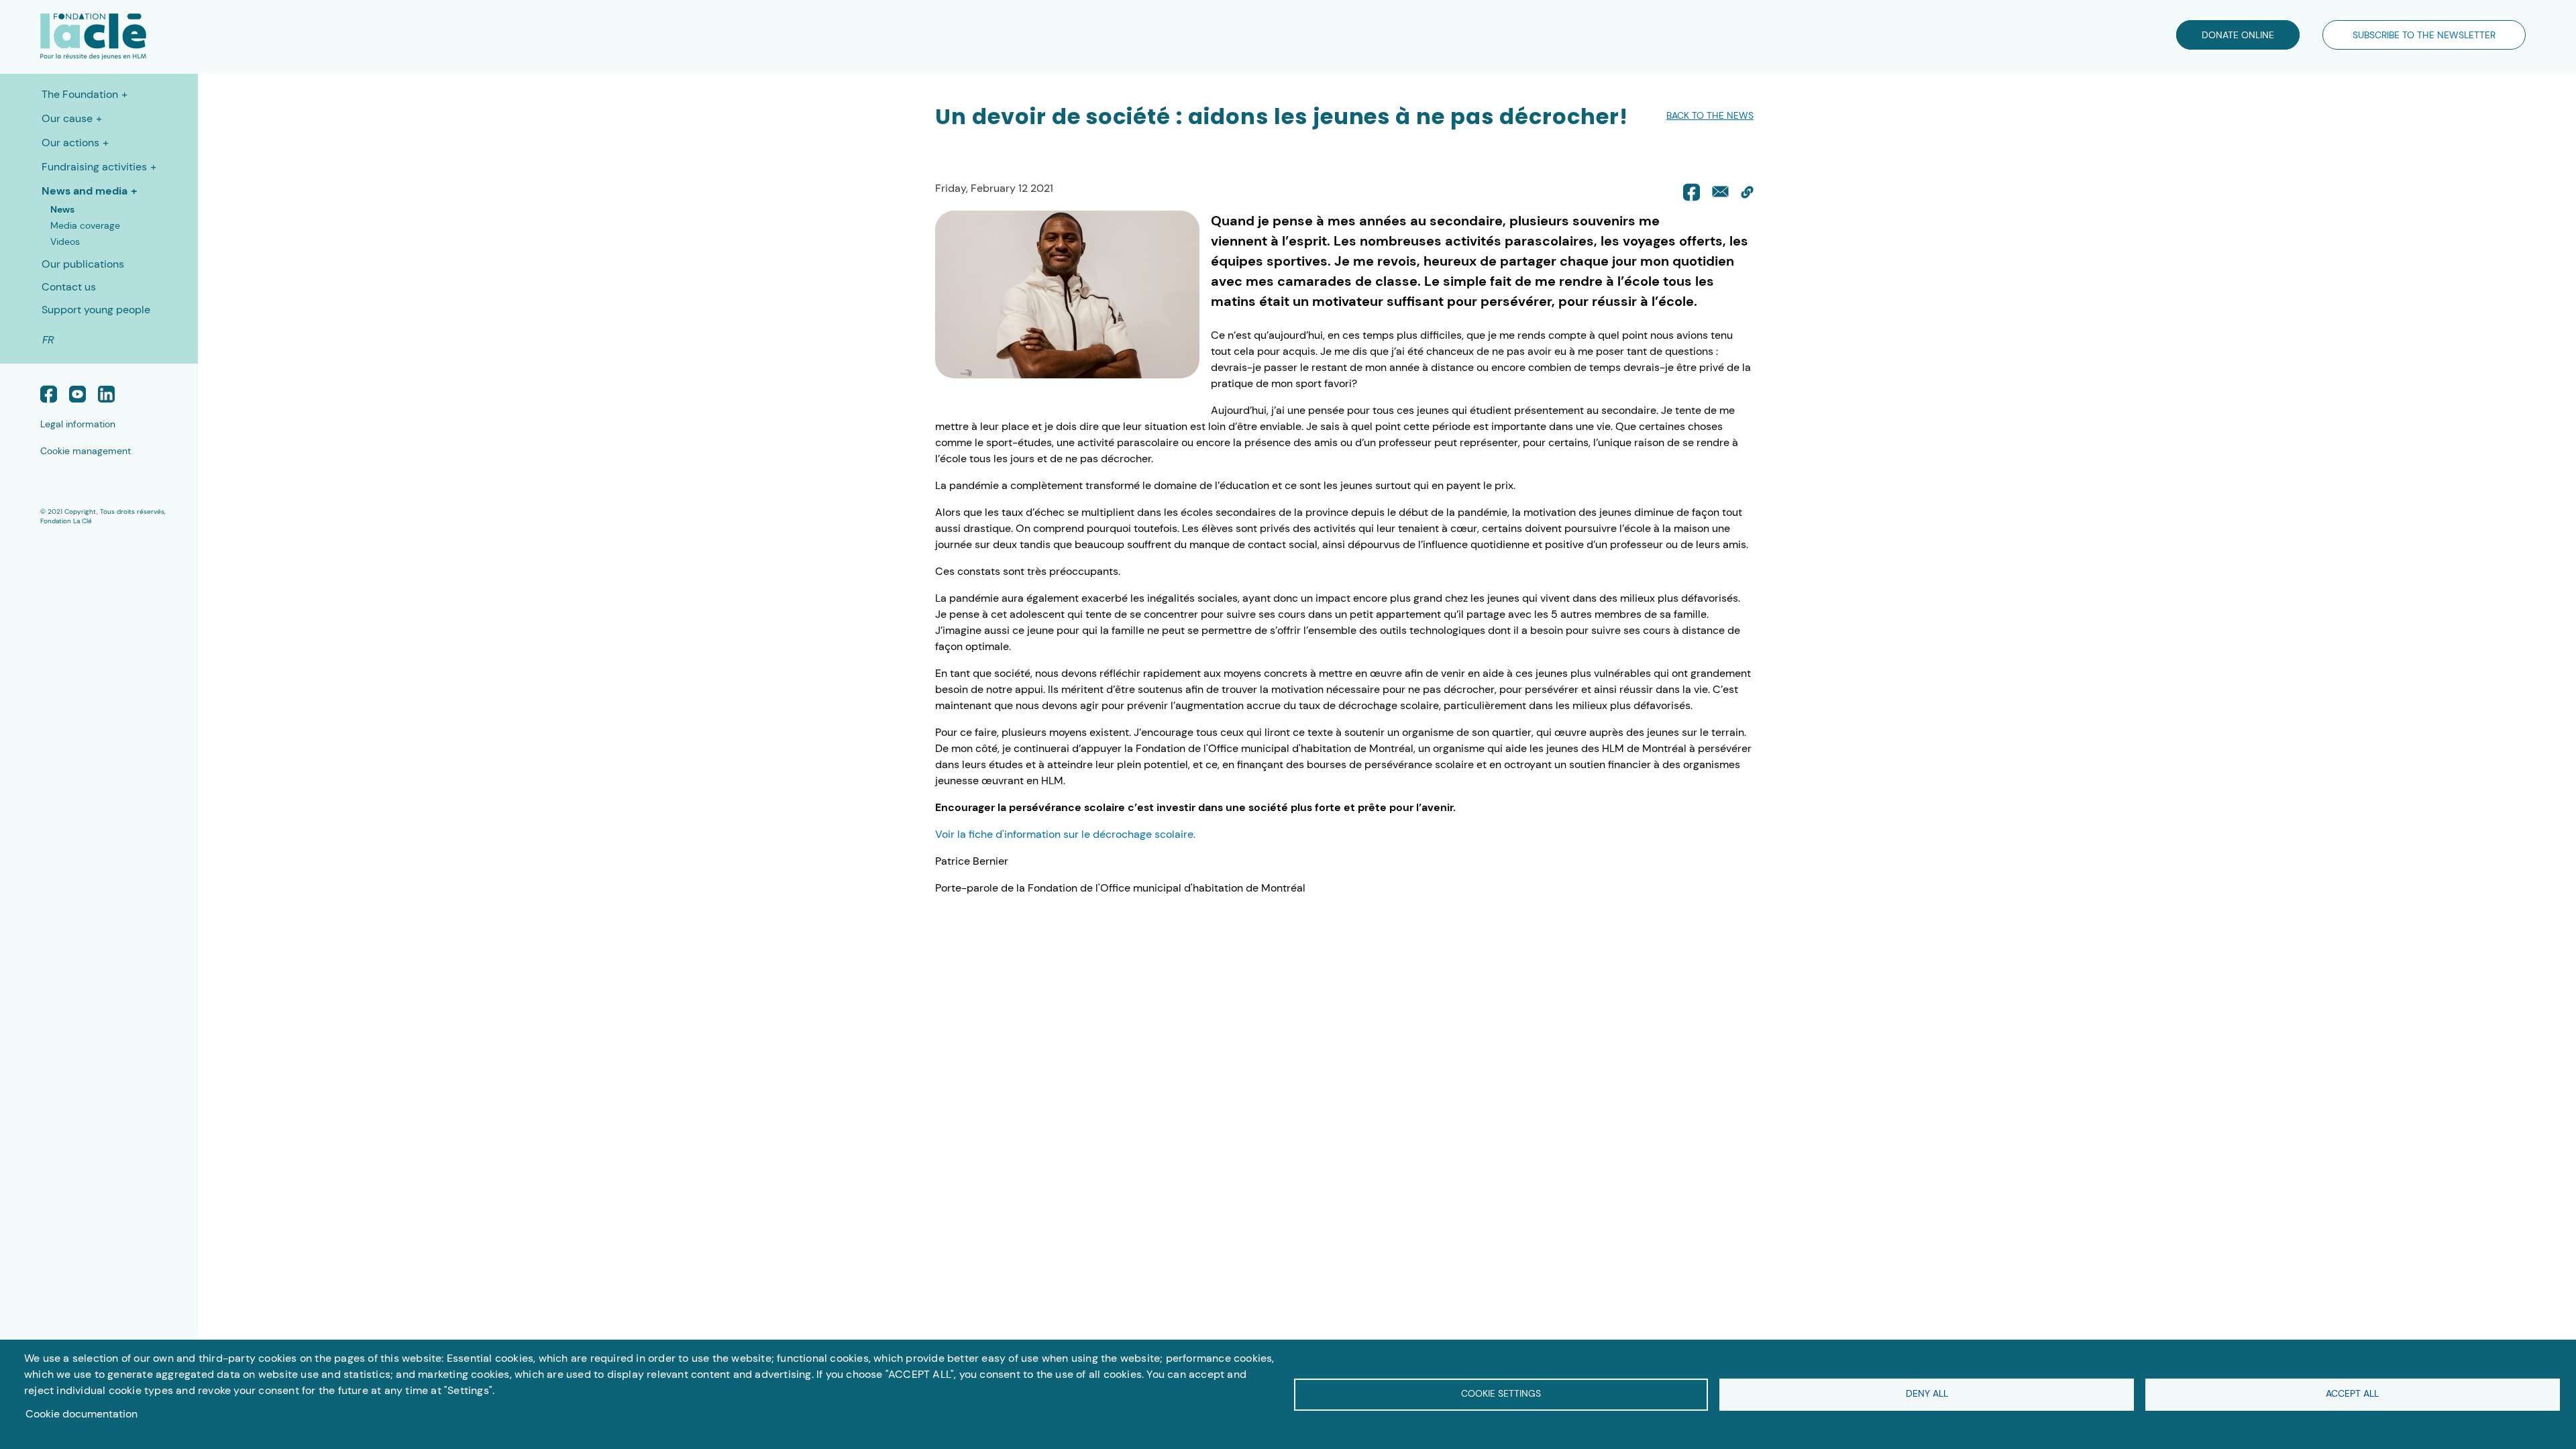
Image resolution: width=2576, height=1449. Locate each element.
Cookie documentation (82, 1414)
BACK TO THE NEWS (1710, 115)
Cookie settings (1501, 1394)
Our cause (67, 118)
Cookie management (86, 451)
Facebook (49, 394)
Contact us (69, 287)
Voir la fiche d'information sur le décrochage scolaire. (1065, 834)
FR (48, 340)
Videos (65, 241)
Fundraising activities (94, 167)
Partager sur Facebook (1692, 192)
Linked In (106, 394)
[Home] (73, 37)
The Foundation (80, 94)
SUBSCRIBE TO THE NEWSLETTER (2424, 35)
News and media (85, 191)
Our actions (70, 143)
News (62, 209)
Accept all (2352, 1394)
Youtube (77, 394)
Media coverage (85, 225)
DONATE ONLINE (2238, 35)
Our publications (83, 264)
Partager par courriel (1720, 192)
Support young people (96, 310)
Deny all (1927, 1394)
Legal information (78, 424)
